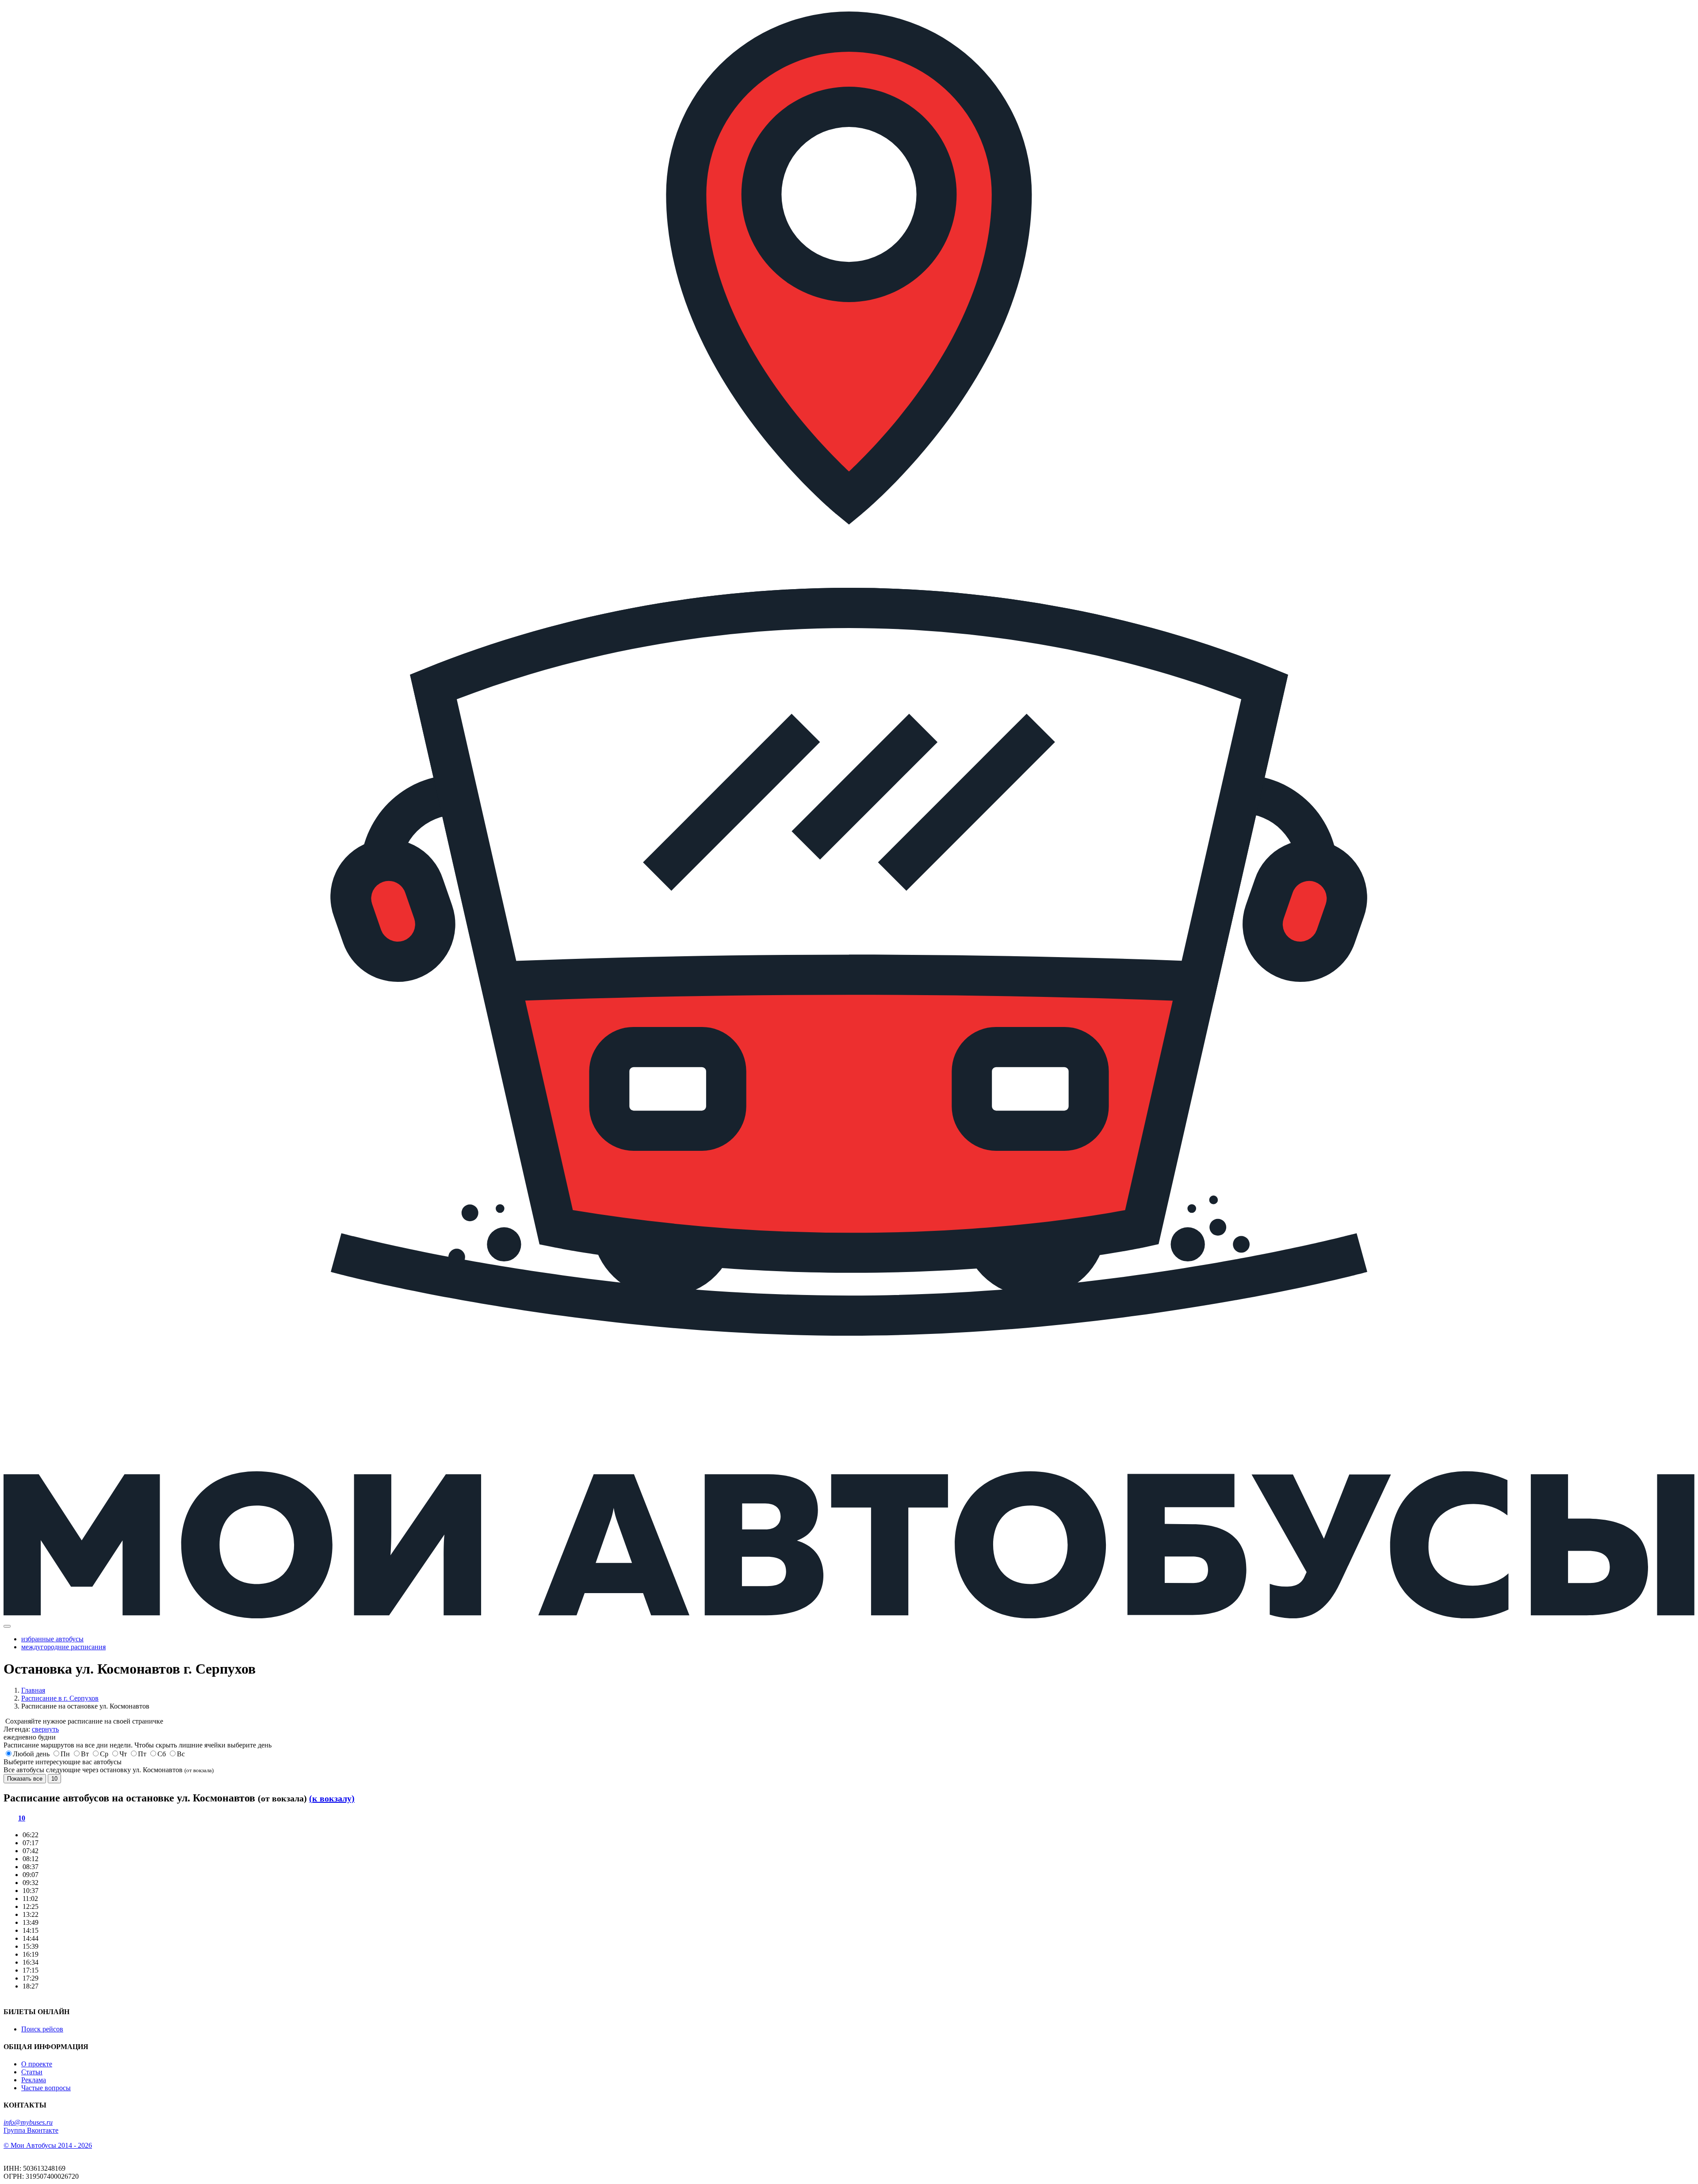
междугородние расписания (63, 1647)
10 (54, 1779)
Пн (65, 1754)
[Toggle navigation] (7, 1626)
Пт (142, 1754)
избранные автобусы (52, 1639)
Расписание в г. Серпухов (60, 1698)
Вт (85, 1754)
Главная (33, 1690)
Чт (123, 1754)
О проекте (37, 2064)
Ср (104, 1754)
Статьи (32, 2072)
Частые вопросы (46, 2088)
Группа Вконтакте (31, 2130)
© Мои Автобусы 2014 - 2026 (48, 2145)
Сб (162, 1754)
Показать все (25, 1779)
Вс (181, 1754)
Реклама (34, 2080)
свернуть (45, 1729)
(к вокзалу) (332, 1798)
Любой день (31, 1754)
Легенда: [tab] (31, 1729)
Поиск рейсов (42, 2029)
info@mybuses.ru (28, 2122)
